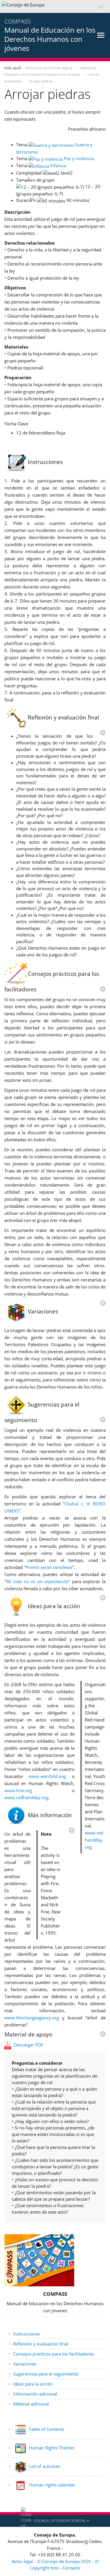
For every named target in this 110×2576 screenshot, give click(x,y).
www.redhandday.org (94, 1840)
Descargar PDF (29, 2045)
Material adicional (31, 2404)
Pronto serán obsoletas (49, 1567)
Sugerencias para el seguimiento (46, 2374)
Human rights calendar (51, 2485)
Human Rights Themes (51, 2448)
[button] (55, 6)
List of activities (44, 2466)
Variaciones (25, 2364)
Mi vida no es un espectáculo (37, 1581)
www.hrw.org (18, 1790)
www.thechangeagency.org (32, 2018)
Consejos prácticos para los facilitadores (54, 2354)
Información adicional (35, 2394)
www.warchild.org (47, 1776)
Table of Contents (46, 2429)
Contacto (71, 2568)
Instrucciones (27, 2334)
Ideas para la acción (33, 2384)
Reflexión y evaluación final (41, 2344)
